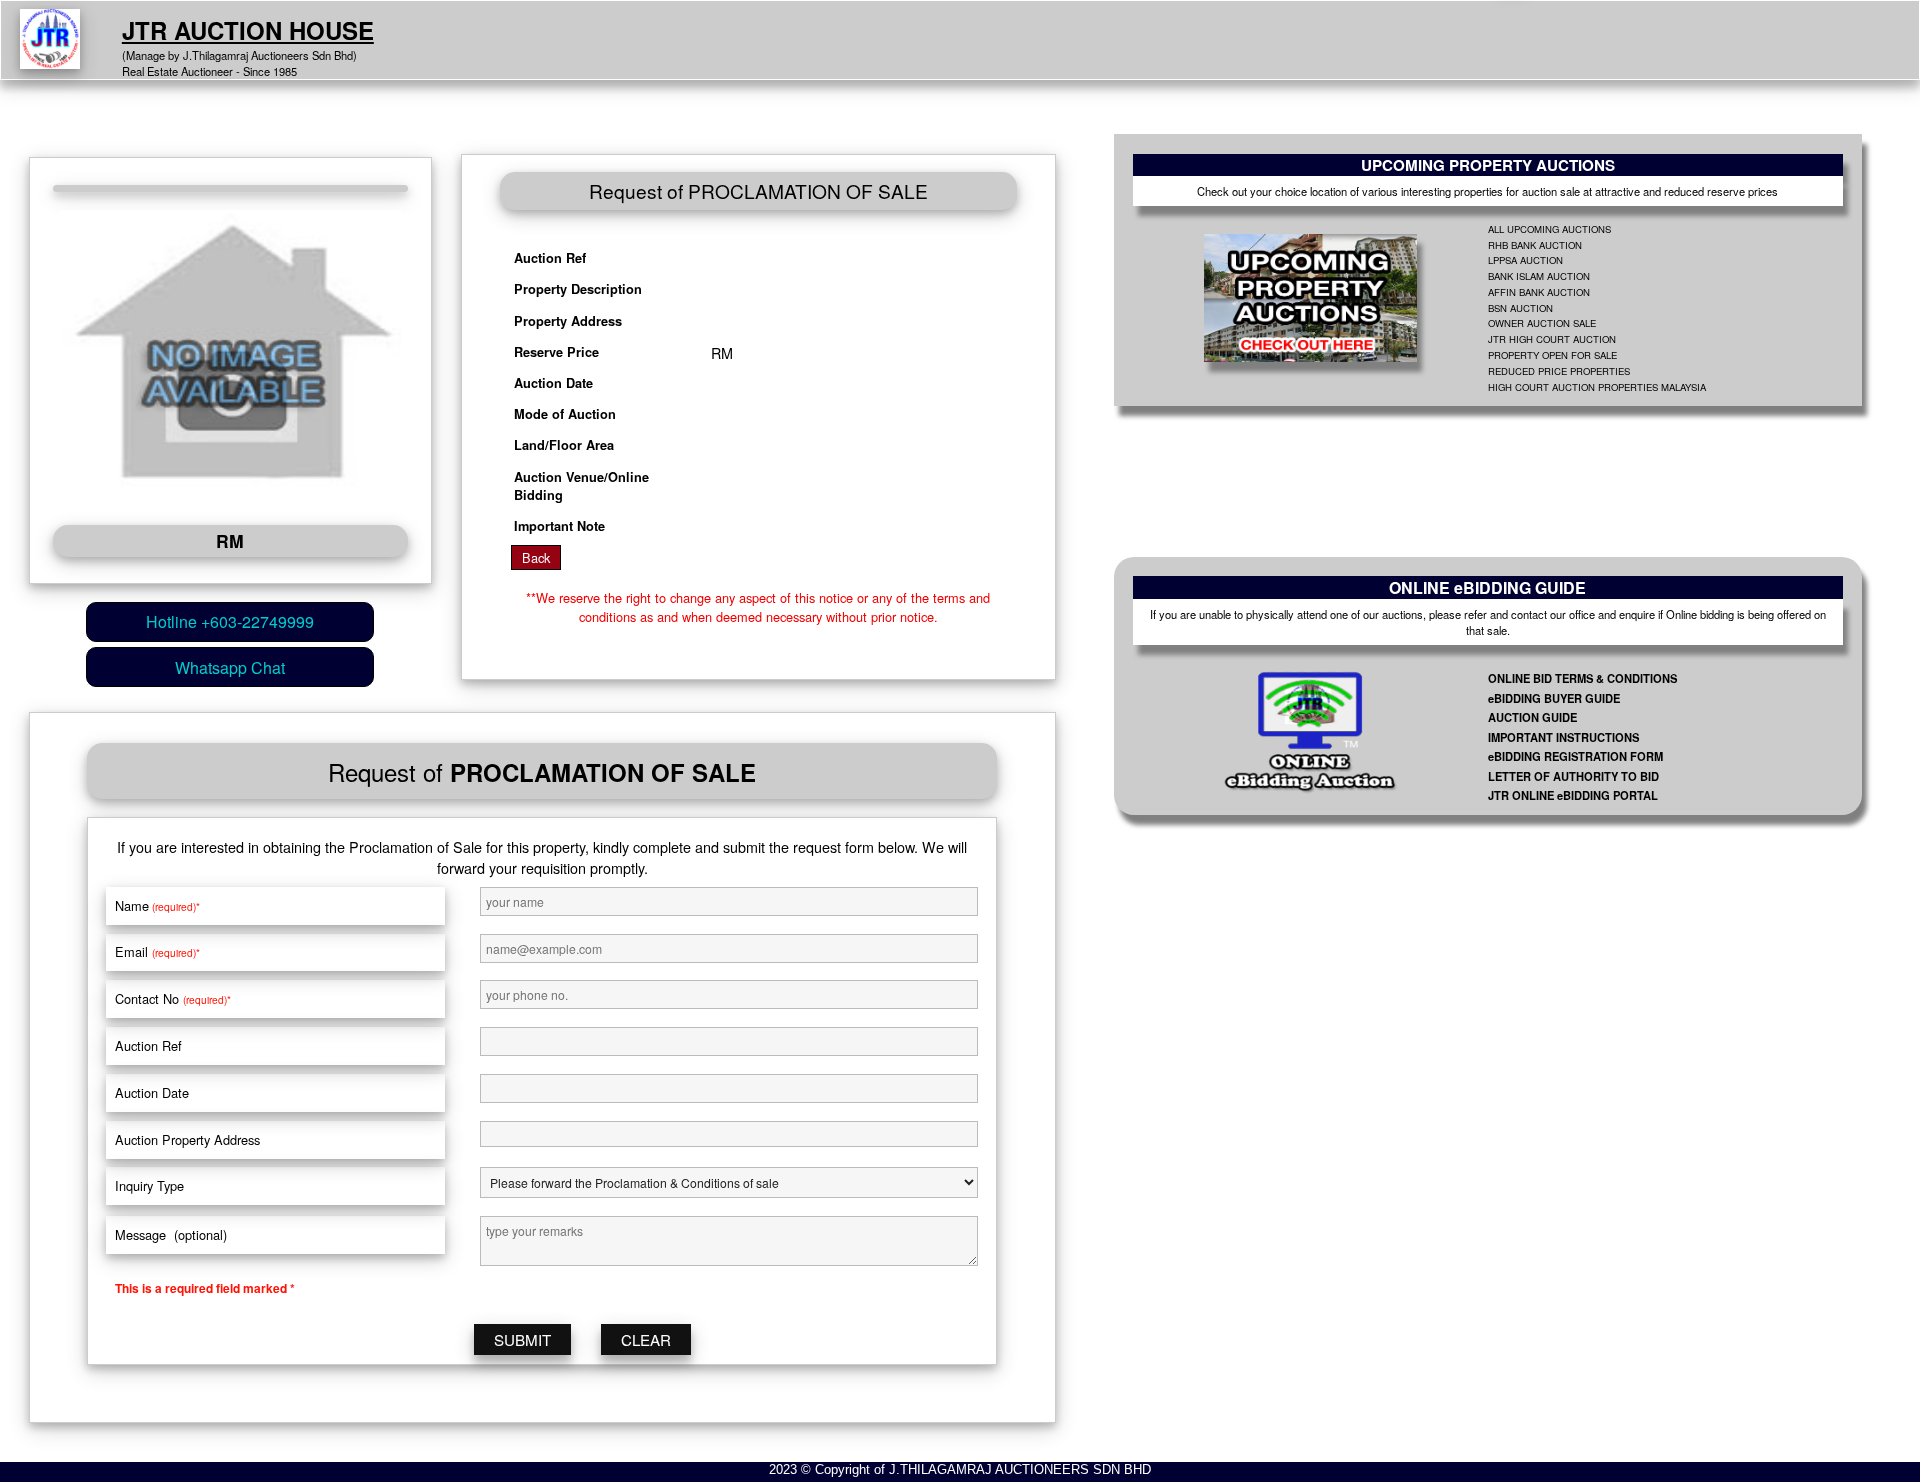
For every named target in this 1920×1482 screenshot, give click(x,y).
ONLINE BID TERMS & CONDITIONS (1582, 678)
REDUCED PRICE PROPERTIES (1559, 371)
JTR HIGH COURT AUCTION (1552, 339)
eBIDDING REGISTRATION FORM (1575, 756)
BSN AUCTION (1520, 308)
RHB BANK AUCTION (1535, 245)
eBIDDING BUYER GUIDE (1554, 698)
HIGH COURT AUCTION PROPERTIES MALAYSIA (1597, 387)
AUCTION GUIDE (1532, 717)
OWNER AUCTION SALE (1542, 323)
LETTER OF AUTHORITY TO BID (1573, 776)
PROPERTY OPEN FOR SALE (1552, 355)
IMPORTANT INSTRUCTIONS (1563, 737)
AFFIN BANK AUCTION (1539, 292)
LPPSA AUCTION (1525, 260)
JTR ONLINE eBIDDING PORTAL (1573, 795)
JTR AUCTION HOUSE (248, 30)
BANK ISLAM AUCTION (1539, 276)
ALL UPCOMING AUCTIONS (1549, 229)
